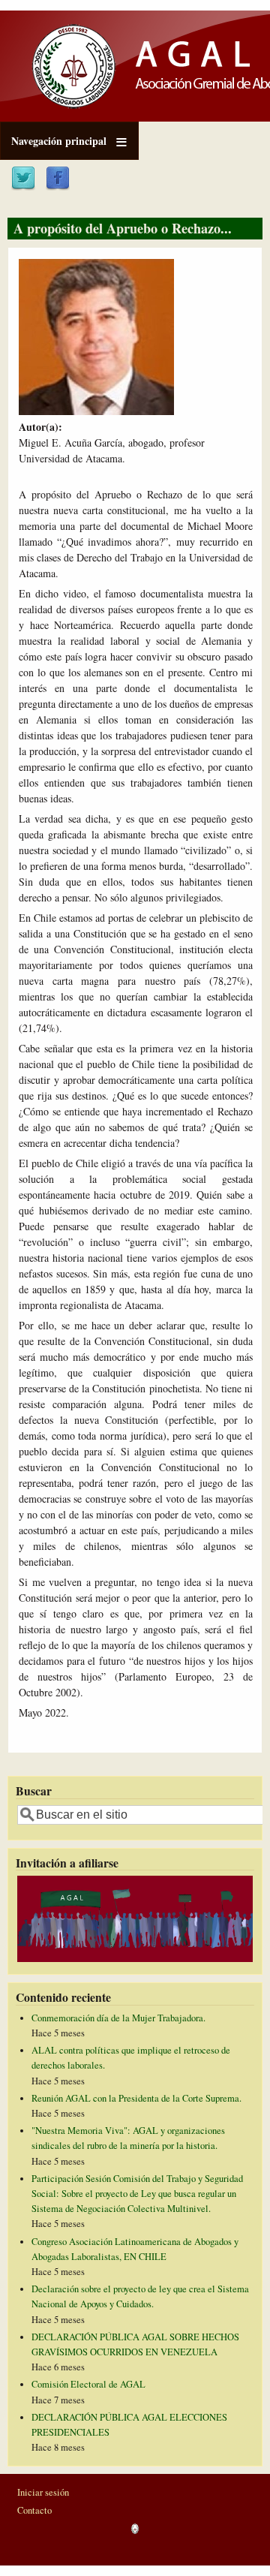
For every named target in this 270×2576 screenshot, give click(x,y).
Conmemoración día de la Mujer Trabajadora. (118, 2018)
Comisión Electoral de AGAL (88, 2384)
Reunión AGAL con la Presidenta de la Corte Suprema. (136, 2098)
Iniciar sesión (43, 2492)
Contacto (34, 2510)
